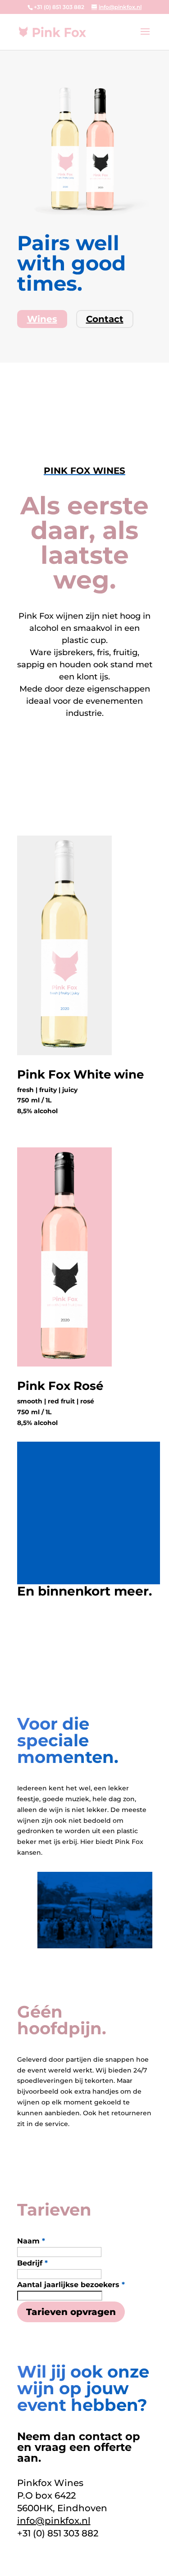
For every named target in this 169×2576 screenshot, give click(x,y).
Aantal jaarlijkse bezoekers (71, 2285)
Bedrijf (32, 2263)
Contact (105, 319)
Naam (31, 2241)
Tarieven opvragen (71, 2312)
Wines (42, 319)
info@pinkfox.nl (54, 2521)
